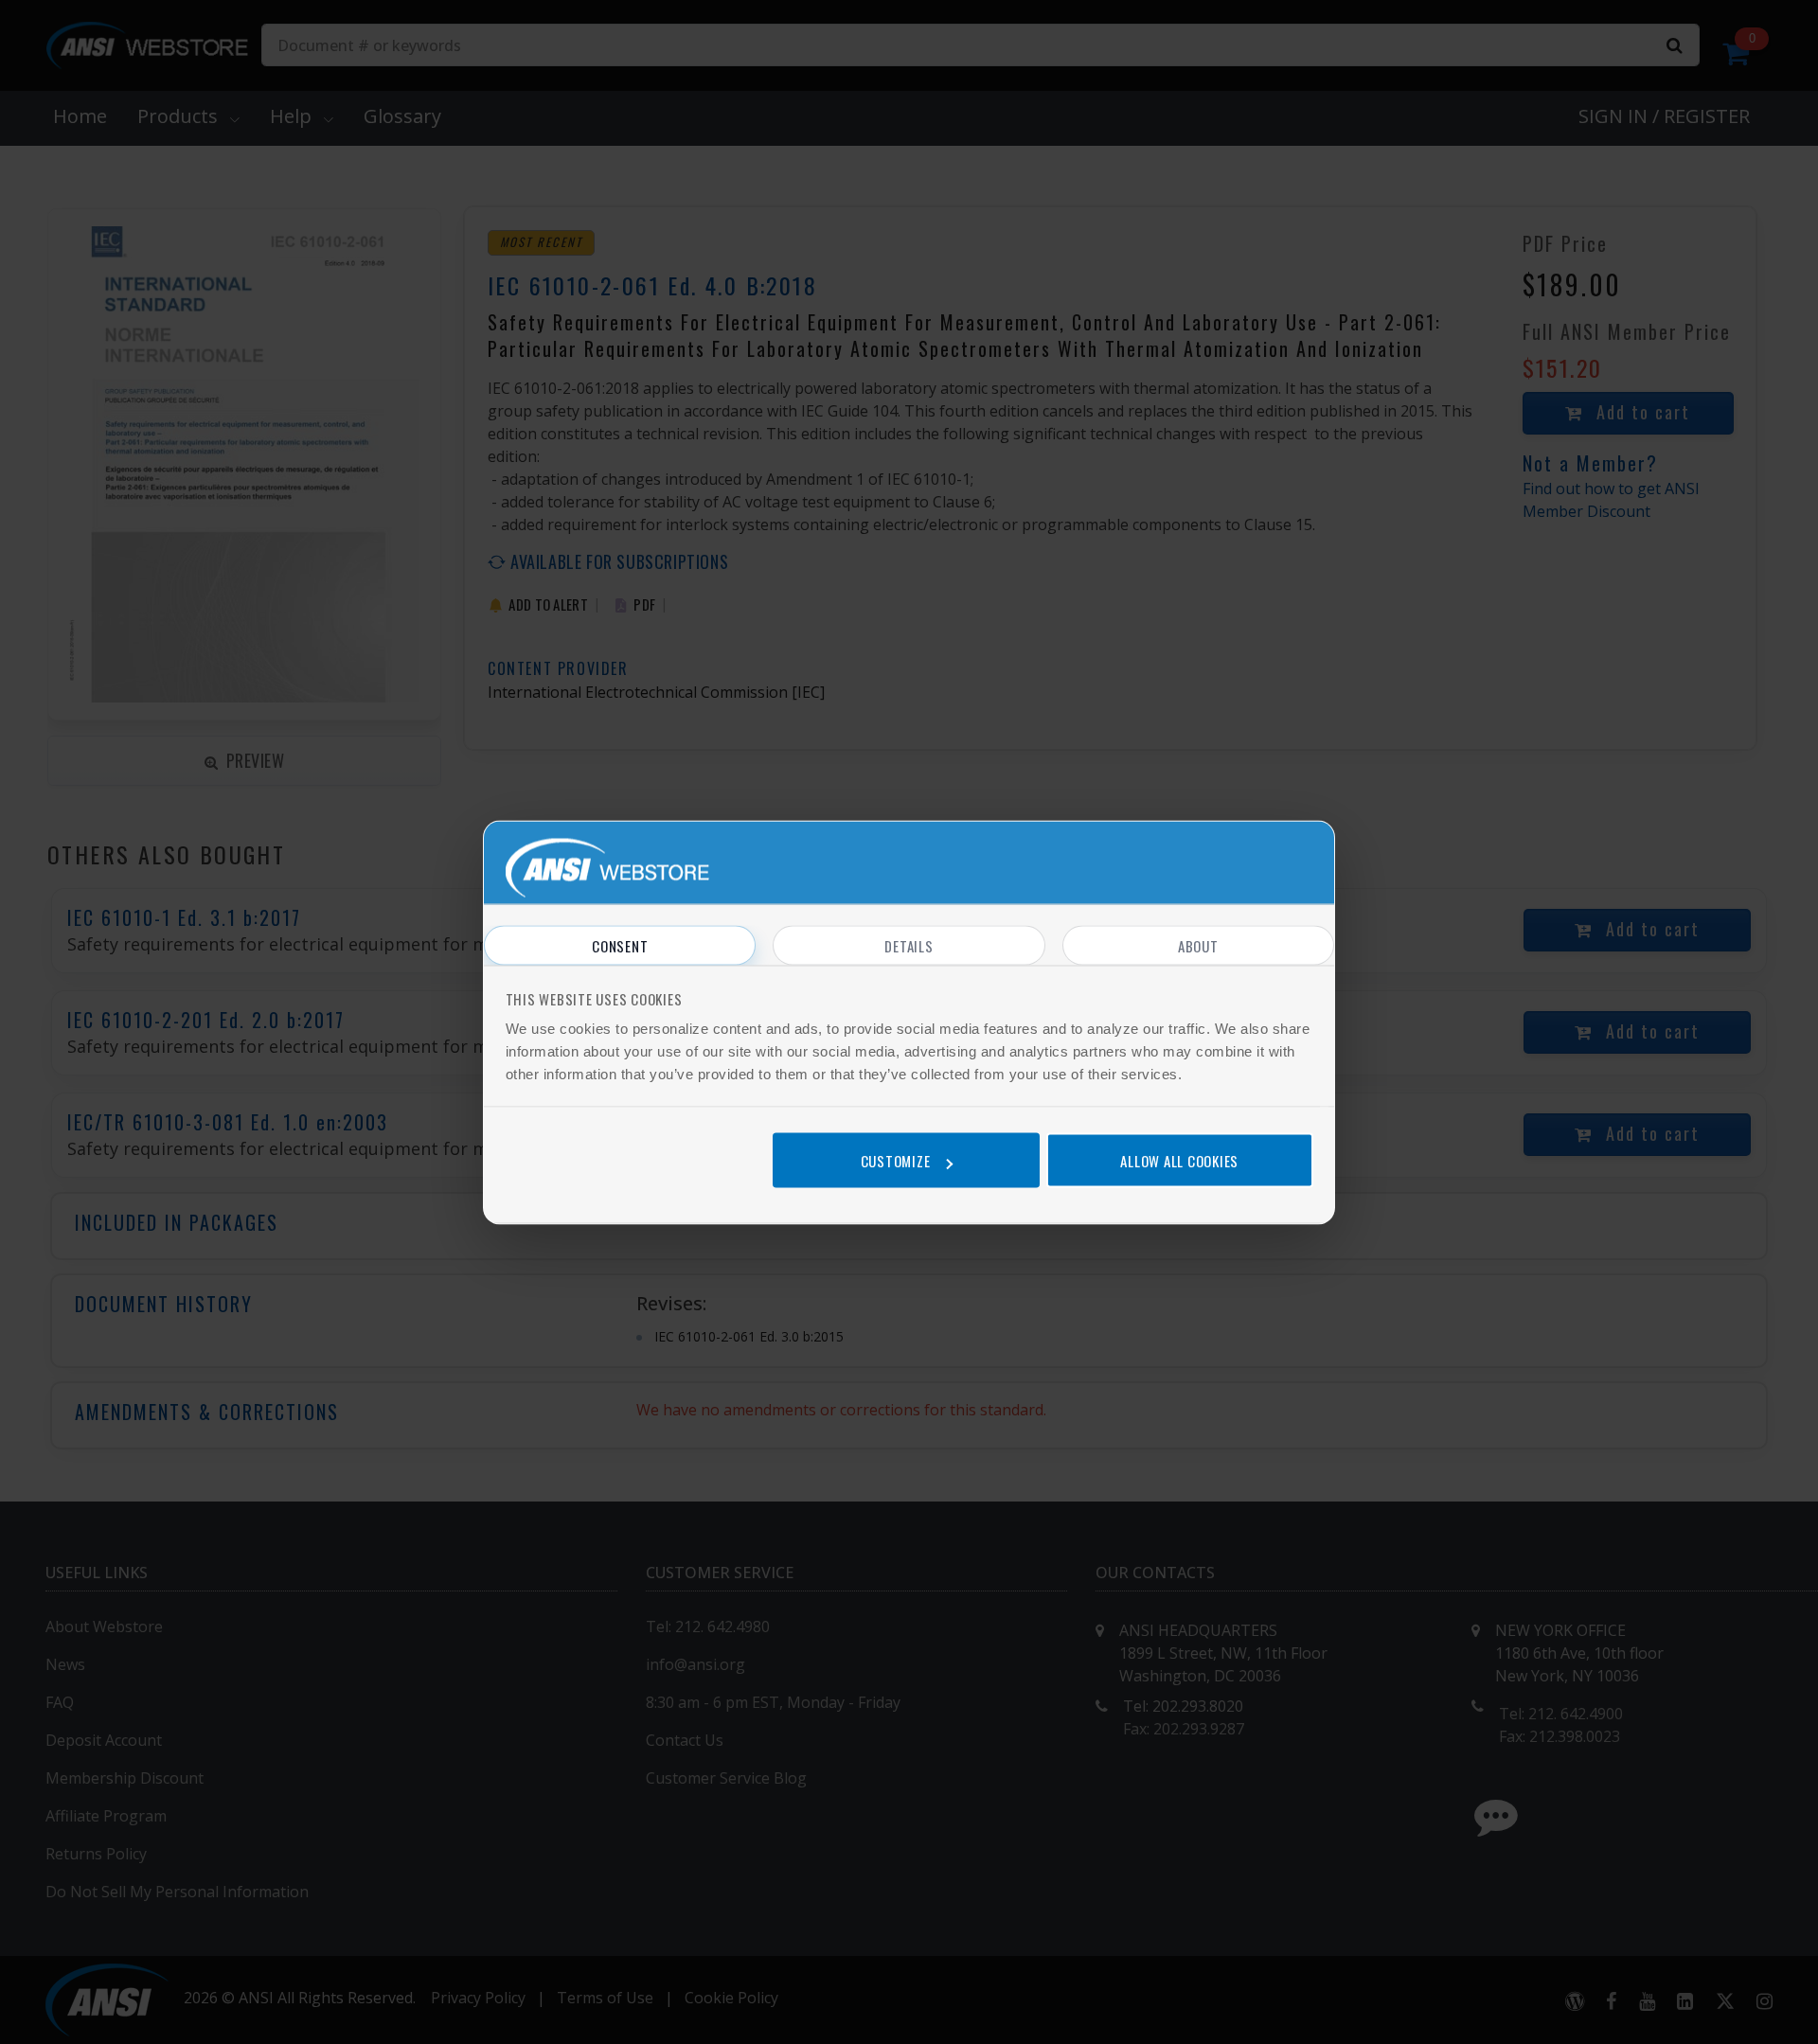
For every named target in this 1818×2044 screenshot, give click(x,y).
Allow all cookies (1179, 1161)
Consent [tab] (620, 945)
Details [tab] (909, 945)
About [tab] (1198, 945)
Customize (896, 1161)
